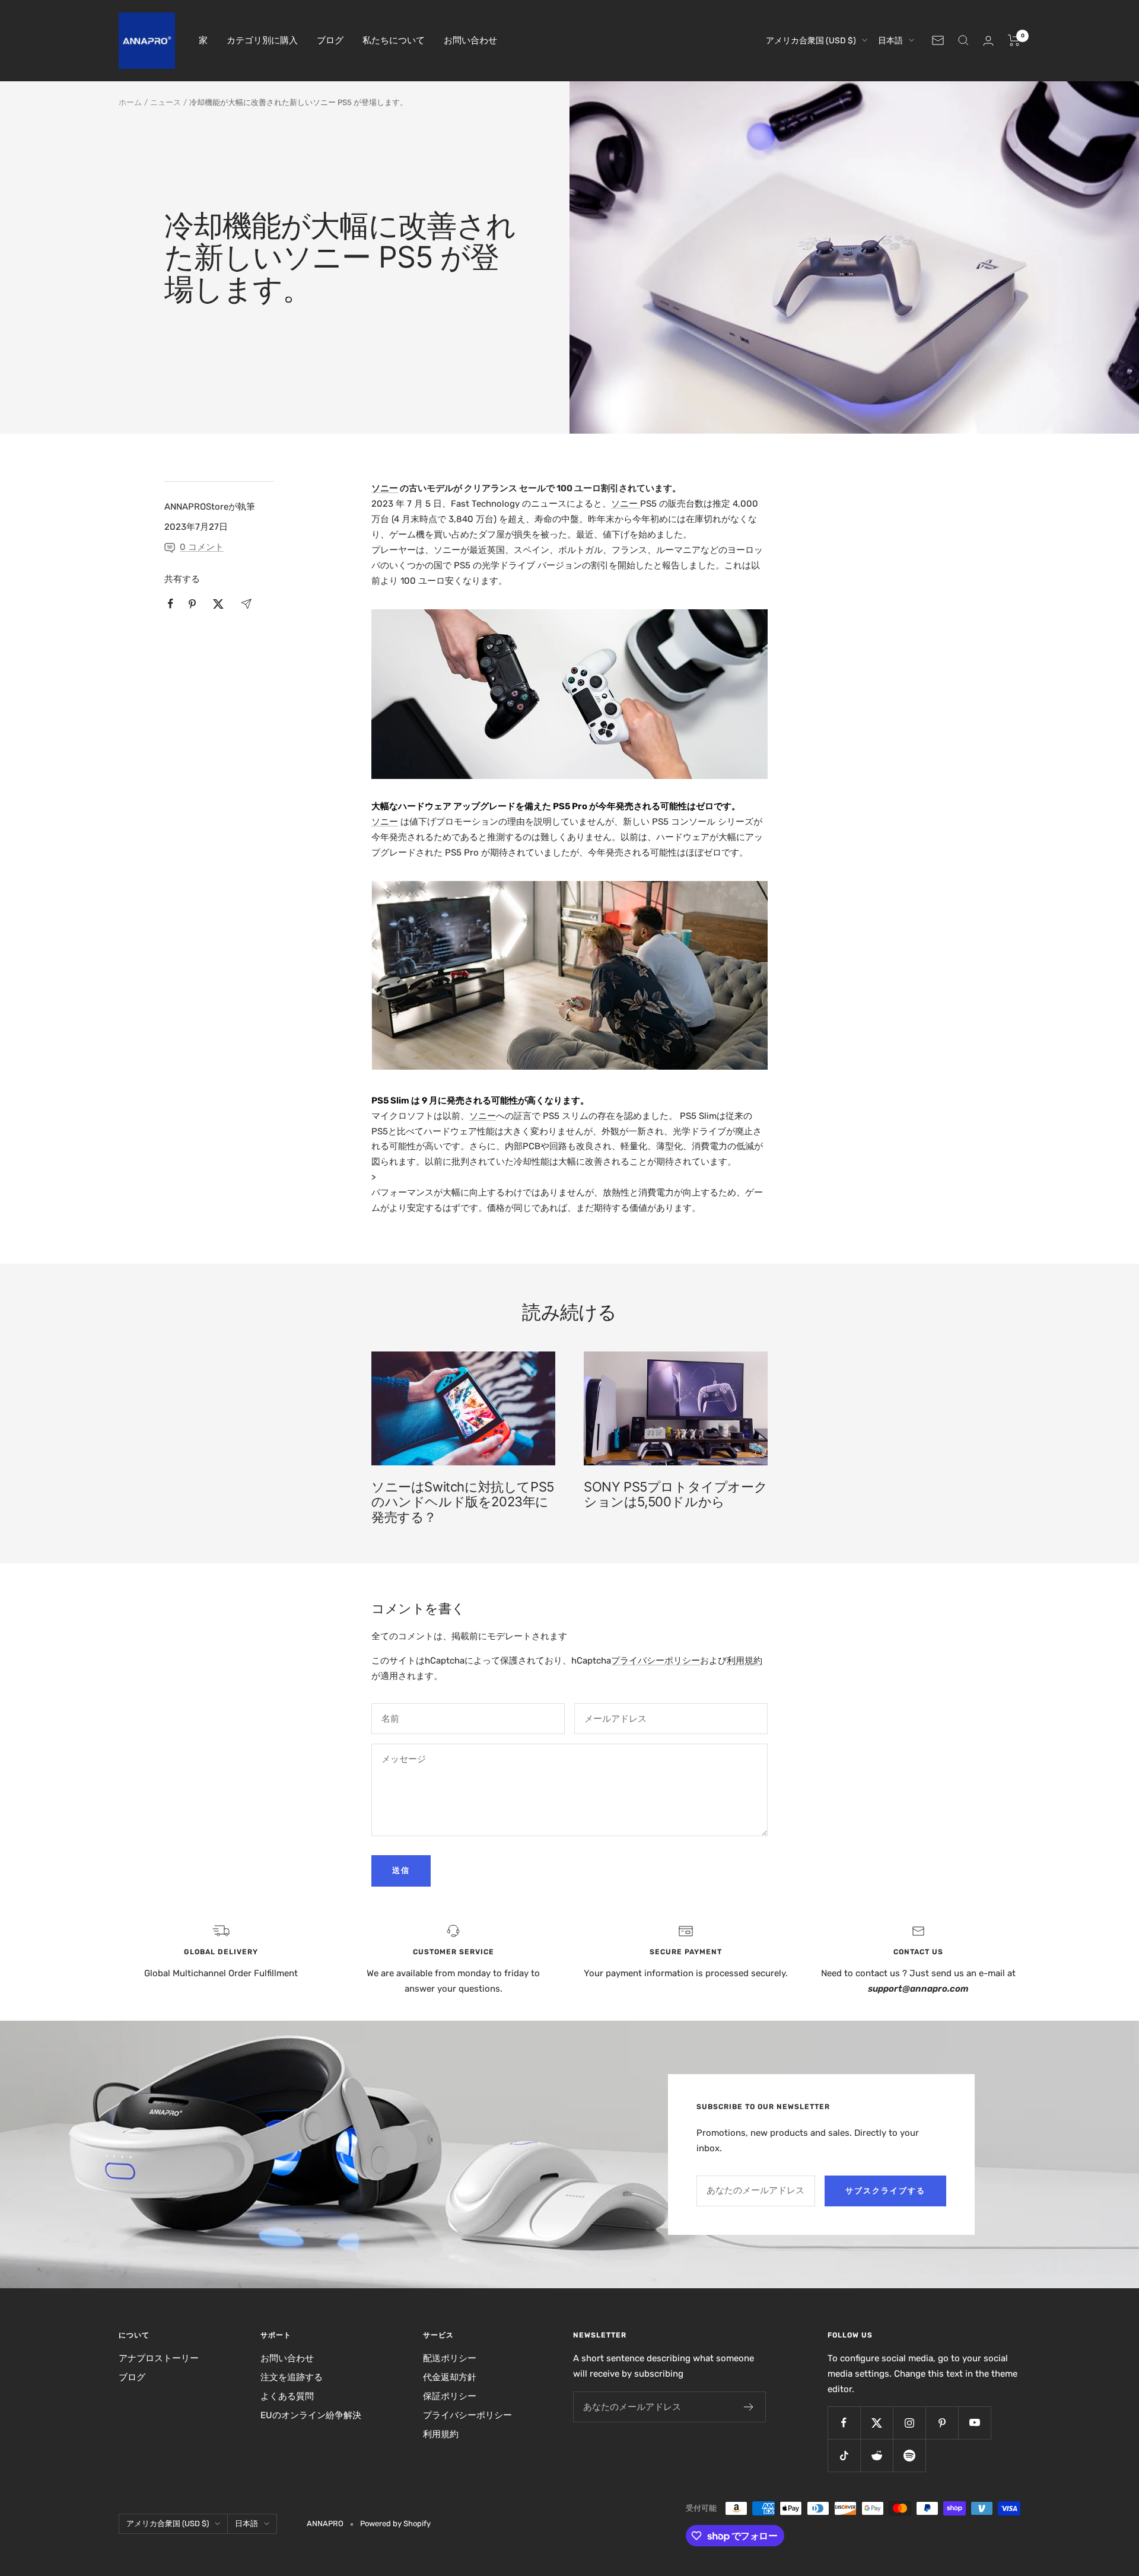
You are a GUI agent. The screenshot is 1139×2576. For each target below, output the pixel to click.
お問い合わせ (470, 40)
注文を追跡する (292, 2377)
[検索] (963, 40)
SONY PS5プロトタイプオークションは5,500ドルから (675, 1494)
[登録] (749, 2407)
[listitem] (171, 604)
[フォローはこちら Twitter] (876, 2423)
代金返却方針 (450, 2377)
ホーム (130, 102)
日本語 (890, 41)
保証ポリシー (450, 2396)
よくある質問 (287, 2396)
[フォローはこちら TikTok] (844, 2455)
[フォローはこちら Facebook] (844, 2423)
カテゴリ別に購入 (262, 40)
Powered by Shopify (395, 2523)
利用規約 (745, 1661)
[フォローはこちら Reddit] (876, 2455)
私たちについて (394, 40)
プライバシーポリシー (656, 1661)
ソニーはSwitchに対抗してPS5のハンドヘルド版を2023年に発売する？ (463, 1502)
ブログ (330, 40)
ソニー (385, 488)
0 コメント (202, 547)
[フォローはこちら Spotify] (909, 2455)
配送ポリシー (450, 2358)
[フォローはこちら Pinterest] (942, 2423)
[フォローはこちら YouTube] (974, 2423)
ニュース (166, 102)
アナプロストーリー (159, 2358)
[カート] (1014, 40)
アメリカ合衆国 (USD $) (811, 41)
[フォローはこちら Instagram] (909, 2423)
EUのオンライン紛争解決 (311, 2415)
